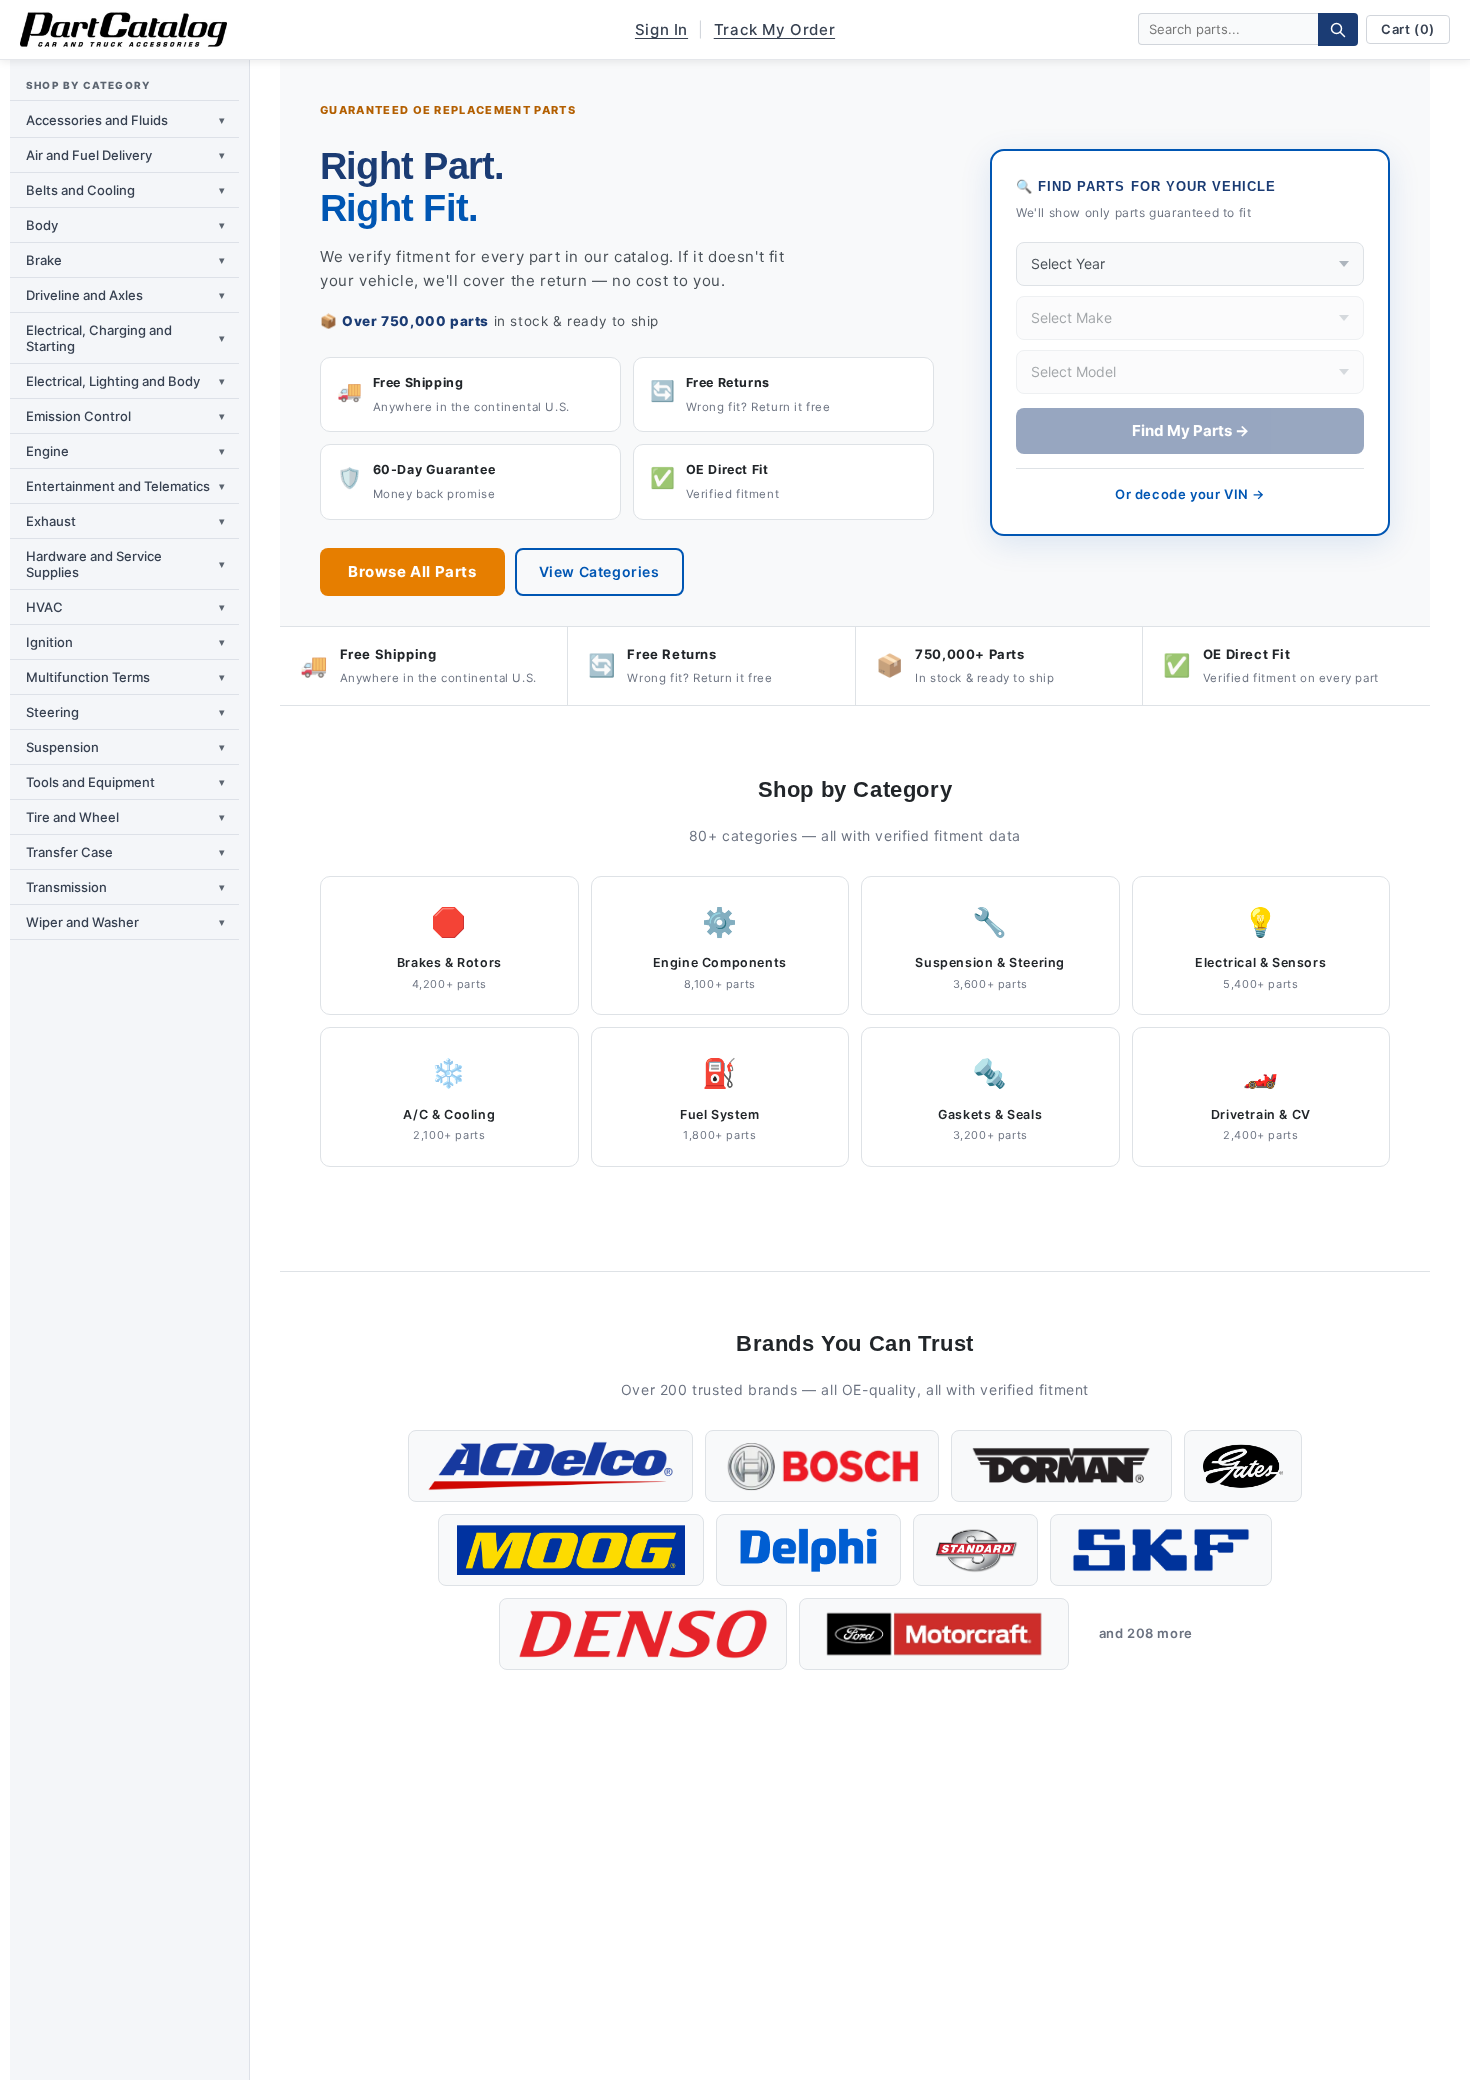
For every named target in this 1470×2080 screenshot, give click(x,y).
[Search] (1338, 29)
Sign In (661, 29)
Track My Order (774, 29)
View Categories (599, 571)
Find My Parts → (1190, 430)
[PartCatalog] (123, 30)
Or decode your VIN (1190, 494)
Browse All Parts (412, 571)
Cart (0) (1408, 29)
